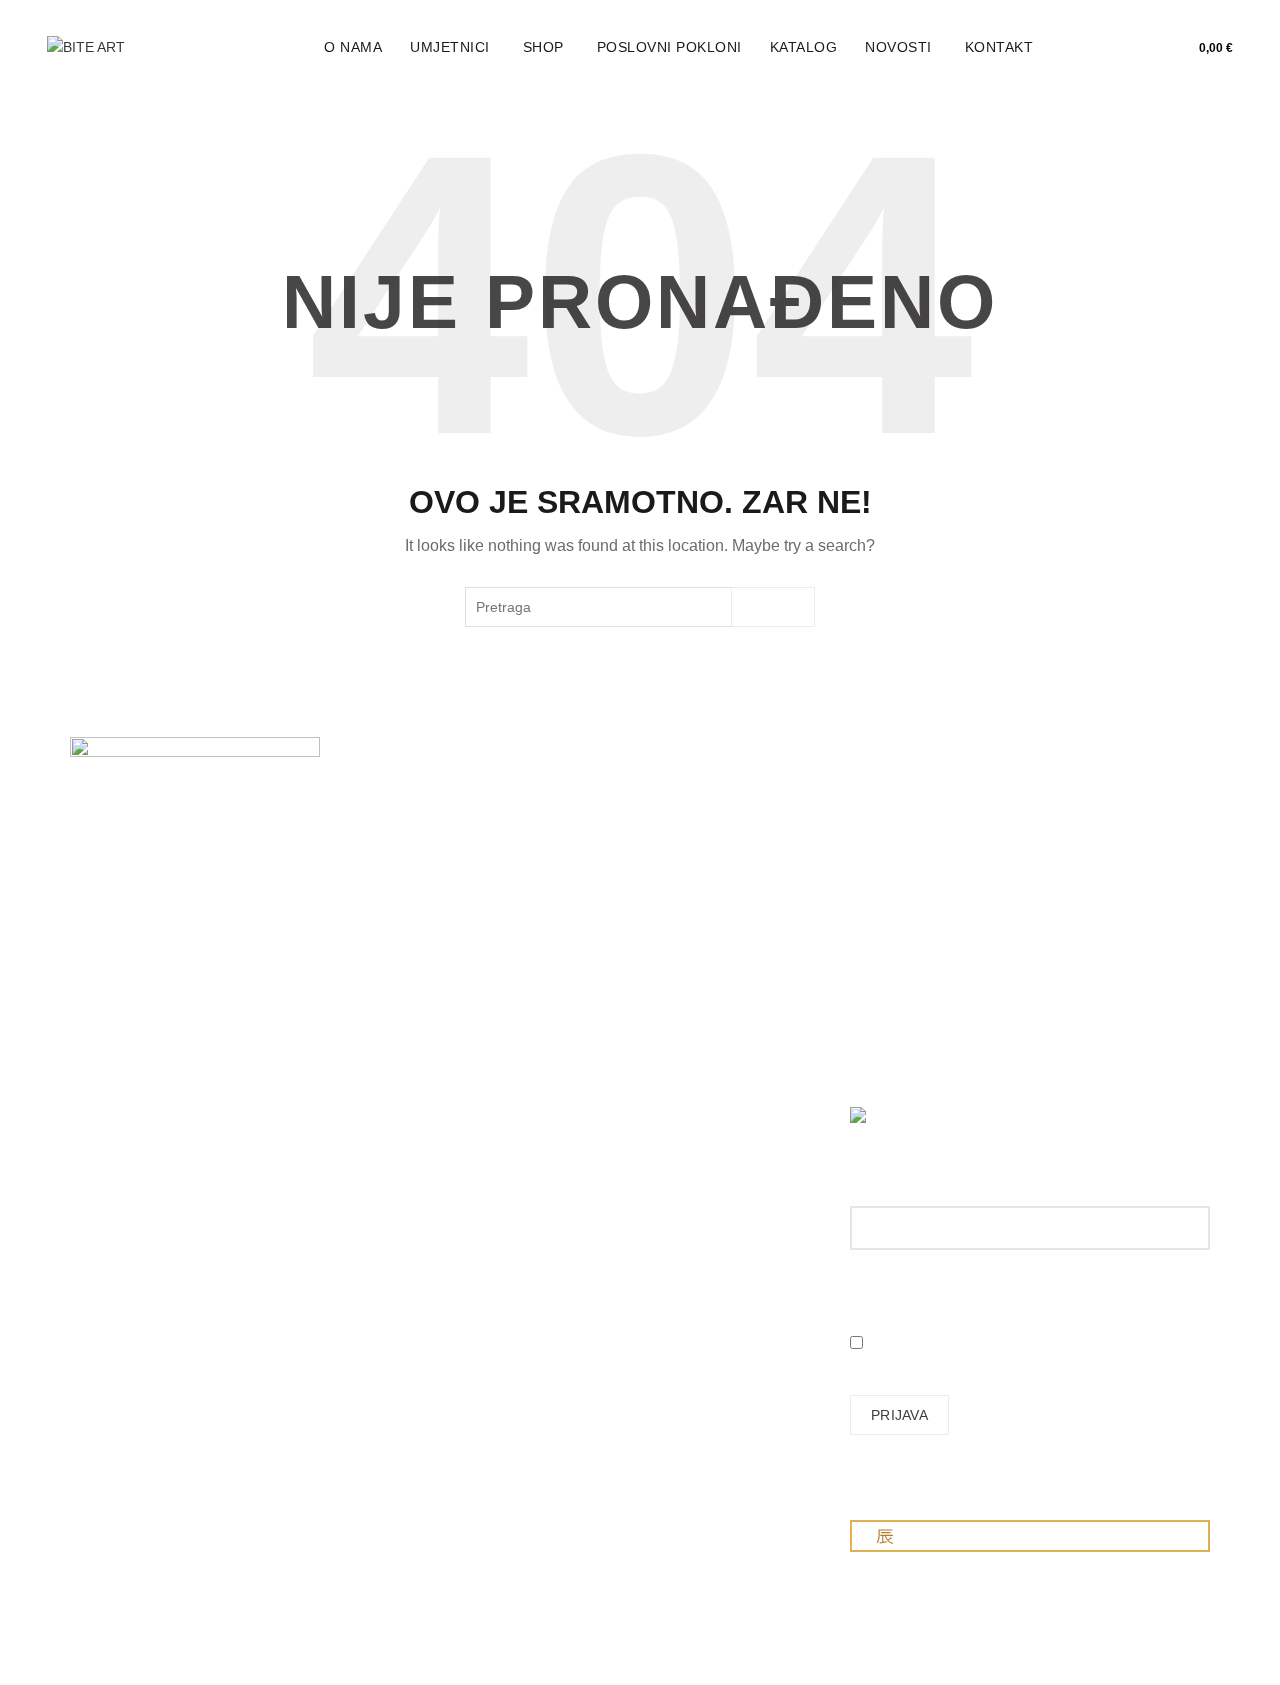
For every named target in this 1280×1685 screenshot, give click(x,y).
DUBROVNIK (111, 1117)
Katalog (804, 47)
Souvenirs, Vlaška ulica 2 (149, 1031)
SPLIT (89, 1060)
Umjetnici (450, 47)
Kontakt (999, 47)
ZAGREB (98, 989)
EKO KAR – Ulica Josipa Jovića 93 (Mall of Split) (151, 1074)
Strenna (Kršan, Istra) (144, 1216)
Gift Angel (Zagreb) (130, 1202)
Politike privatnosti (712, 995)
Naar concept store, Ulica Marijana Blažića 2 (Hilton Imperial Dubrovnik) (150, 1138)
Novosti (898, 47)
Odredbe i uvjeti (705, 966)
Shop (543, 47)
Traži (773, 607)
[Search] (1133, 48)
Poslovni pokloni (669, 47)
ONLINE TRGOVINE (134, 1188)
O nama (353, 47)
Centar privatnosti (711, 1024)
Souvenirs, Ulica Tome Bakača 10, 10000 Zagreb (142, 1003)
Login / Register (1088, 48)
